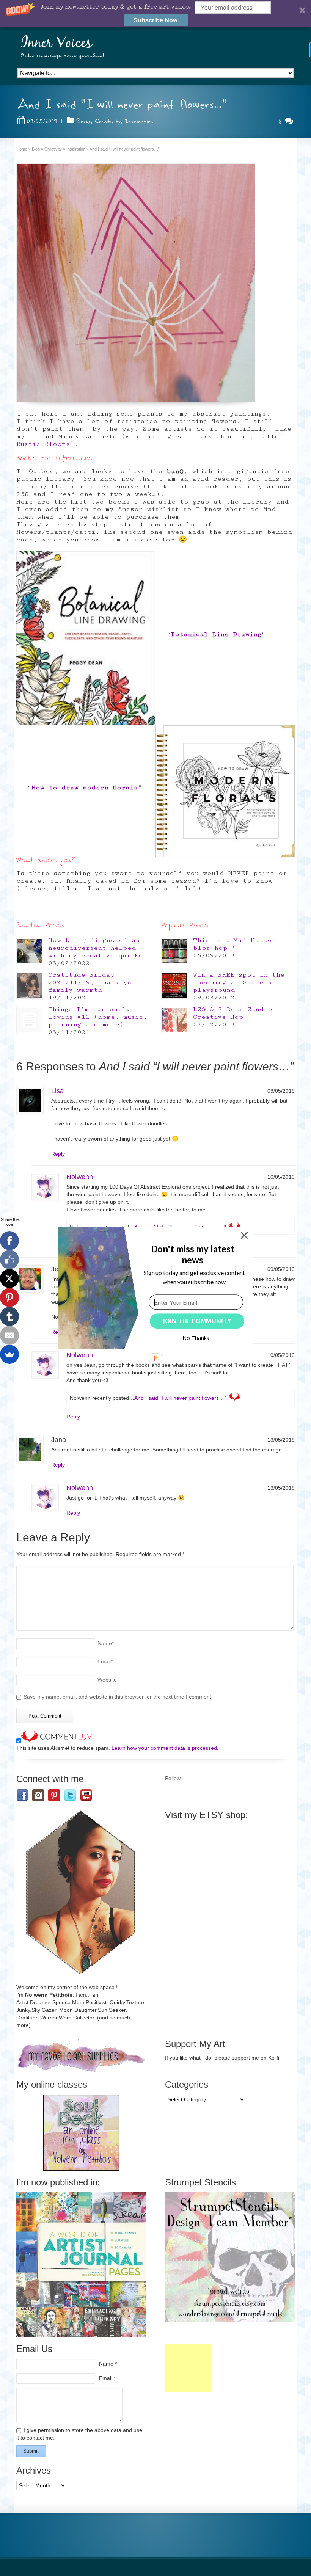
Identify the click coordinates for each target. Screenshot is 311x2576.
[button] (192, 1254)
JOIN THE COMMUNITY (197, 1321)
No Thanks (196, 1338)
